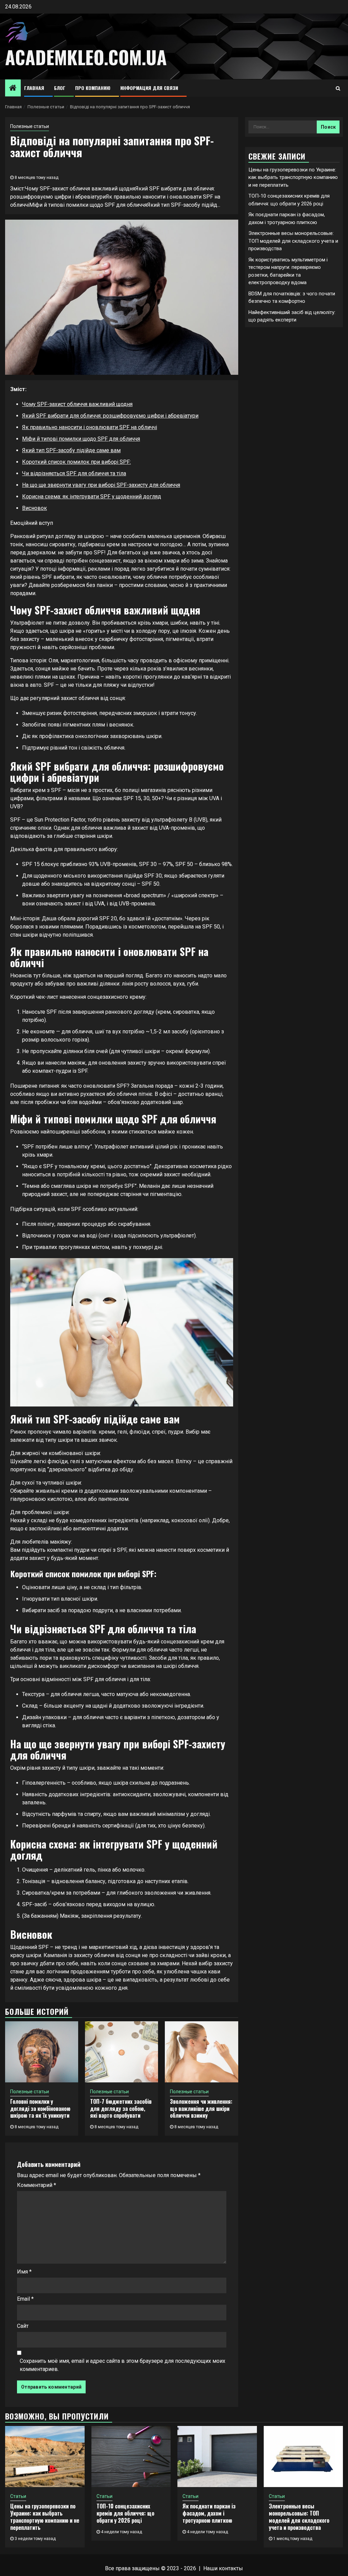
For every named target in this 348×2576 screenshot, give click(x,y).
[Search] (338, 88)
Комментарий (37, 2185)
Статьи (18, 2496)
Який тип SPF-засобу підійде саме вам (71, 450)
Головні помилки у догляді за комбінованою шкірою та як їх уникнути (40, 2109)
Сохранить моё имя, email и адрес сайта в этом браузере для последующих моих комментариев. (123, 2365)
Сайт (23, 2326)
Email (25, 2299)
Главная (34, 88)
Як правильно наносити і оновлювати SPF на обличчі (90, 427)
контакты (231, 2568)
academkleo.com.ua (86, 57)
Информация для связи (149, 88)
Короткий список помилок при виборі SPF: (76, 462)
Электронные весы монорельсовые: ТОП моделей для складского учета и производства (293, 241)
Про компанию (93, 88)
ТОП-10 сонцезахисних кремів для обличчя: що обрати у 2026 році (125, 2513)
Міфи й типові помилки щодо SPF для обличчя (81, 439)
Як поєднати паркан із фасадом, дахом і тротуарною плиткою (209, 2513)
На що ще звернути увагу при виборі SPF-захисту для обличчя (101, 485)
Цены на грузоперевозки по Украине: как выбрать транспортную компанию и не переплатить (293, 177)
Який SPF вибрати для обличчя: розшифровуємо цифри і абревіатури (110, 416)
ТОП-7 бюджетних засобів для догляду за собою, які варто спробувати (121, 2109)
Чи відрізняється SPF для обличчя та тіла (74, 473)
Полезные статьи (30, 126)
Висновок (34, 508)
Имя (24, 2272)
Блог (60, 88)
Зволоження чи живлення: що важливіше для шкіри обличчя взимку (201, 2109)
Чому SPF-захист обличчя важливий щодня (77, 404)
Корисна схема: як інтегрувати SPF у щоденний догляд (92, 496)
